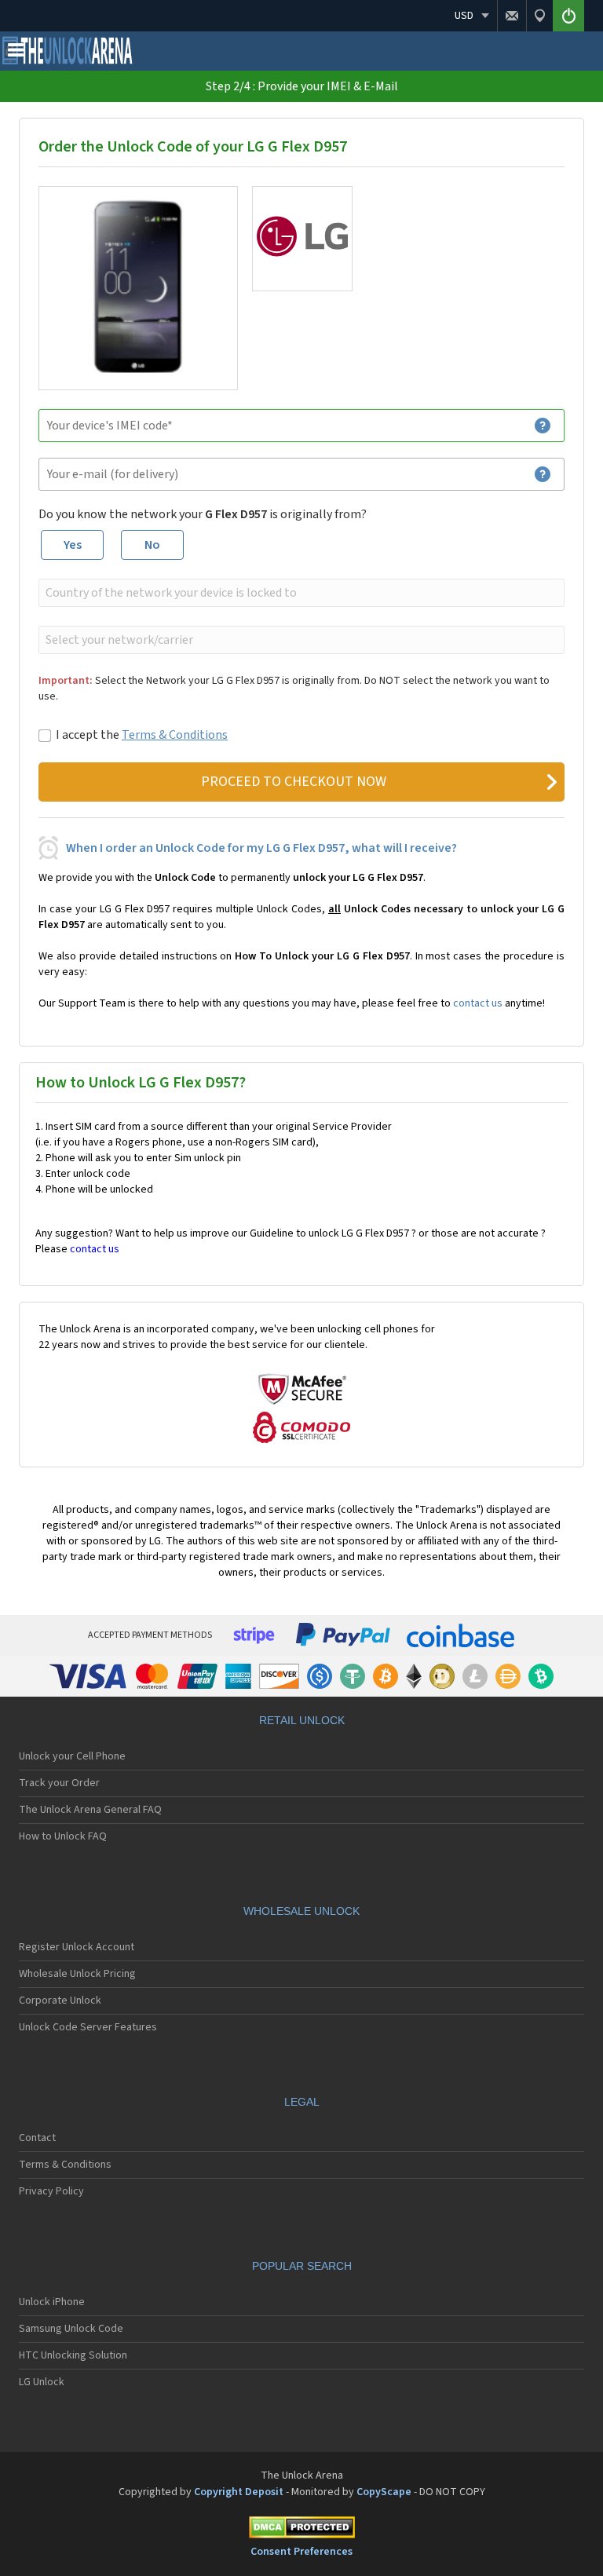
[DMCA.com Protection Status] (301, 2530)
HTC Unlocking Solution (73, 2355)
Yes (73, 545)
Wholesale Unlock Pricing (77, 1974)
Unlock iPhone (52, 2302)
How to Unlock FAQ (63, 1836)
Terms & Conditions (175, 735)
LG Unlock (42, 2382)
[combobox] (300, 593)
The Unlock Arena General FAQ (90, 1810)
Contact (37, 2138)
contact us (478, 1003)
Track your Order (59, 1783)
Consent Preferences (301, 2552)
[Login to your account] (568, 16)
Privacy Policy (51, 2191)
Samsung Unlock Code (71, 2329)
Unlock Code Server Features (88, 2027)
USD (464, 16)
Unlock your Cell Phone (72, 1756)
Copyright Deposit (239, 2492)
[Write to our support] (512, 16)
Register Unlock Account (77, 1947)
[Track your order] (539, 16)
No (152, 545)
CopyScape (384, 2492)
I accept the (142, 735)
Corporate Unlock (60, 2001)
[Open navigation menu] (16, 53)
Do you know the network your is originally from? (203, 514)
